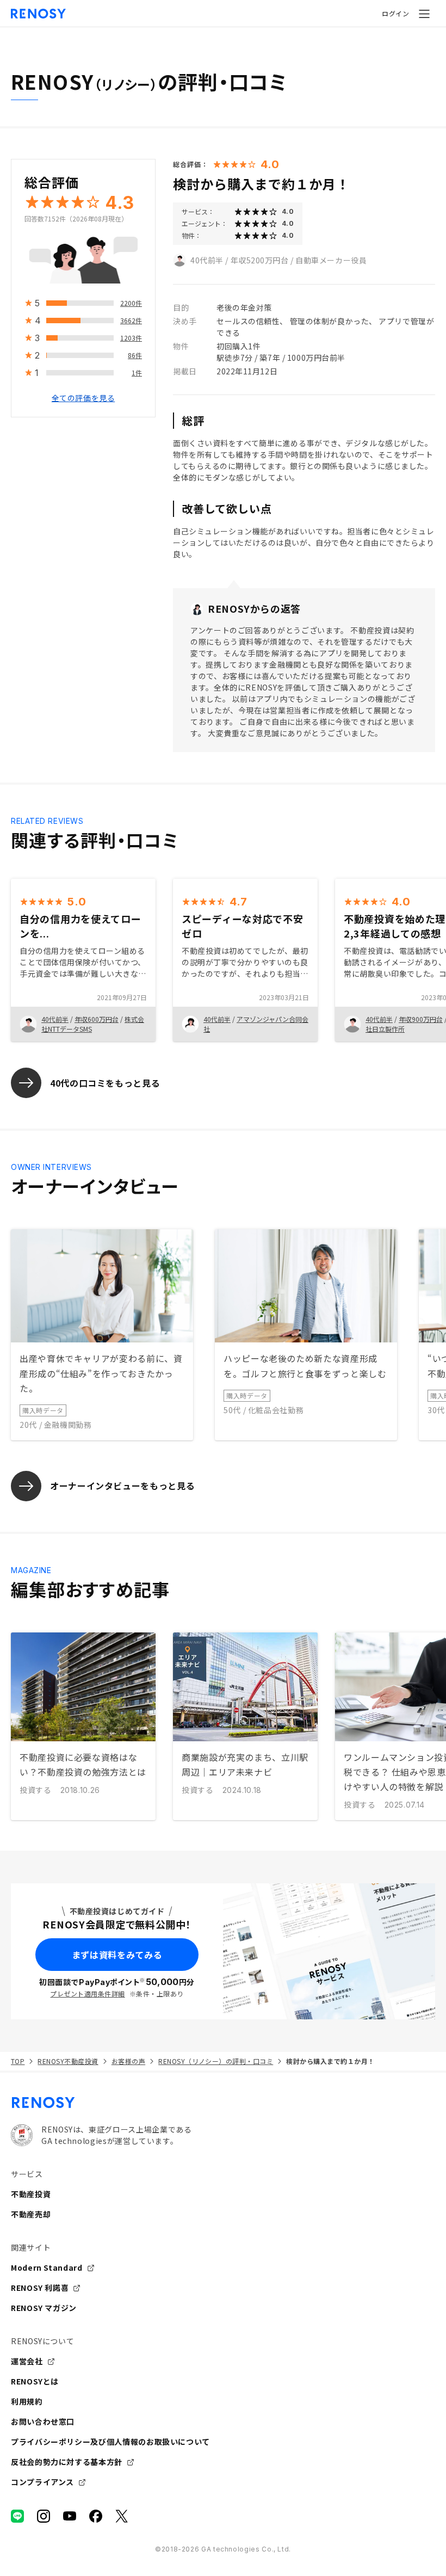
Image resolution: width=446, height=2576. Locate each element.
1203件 (131, 338)
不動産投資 (31, 2194)
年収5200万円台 (260, 260)
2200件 (131, 303)
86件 (135, 355)
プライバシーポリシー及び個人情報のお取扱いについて (110, 2442)
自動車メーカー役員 (331, 260)
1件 (137, 372)
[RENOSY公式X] (122, 2516)
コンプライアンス (42, 2482)
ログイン (395, 13)
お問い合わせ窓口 (43, 2421)
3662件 (131, 320)
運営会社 (27, 2361)
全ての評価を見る (83, 398)
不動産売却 (31, 2214)
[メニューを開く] (424, 14)
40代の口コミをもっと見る (105, 1083)
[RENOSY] (223, 2103)
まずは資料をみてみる (117, 1955)
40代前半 (207, 260)
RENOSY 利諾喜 (40, 2288)
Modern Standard (47, 2267)
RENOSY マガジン (44, 2308)
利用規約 (27, 2401)
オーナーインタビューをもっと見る (122, 1486)
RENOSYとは (35, 2381)
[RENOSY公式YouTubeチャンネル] (70, 2516)
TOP (18, 2061)
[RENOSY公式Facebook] (96, 2516)
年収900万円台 (421, 1019)
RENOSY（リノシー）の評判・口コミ (216, 2061)
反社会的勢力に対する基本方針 (67, 2462)
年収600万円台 (97, 1019)
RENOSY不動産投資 (68, 2061)
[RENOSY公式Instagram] (44, 2516)
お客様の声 (128, 2061)
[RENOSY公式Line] (17, 2516)
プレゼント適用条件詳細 (87, 1993)
